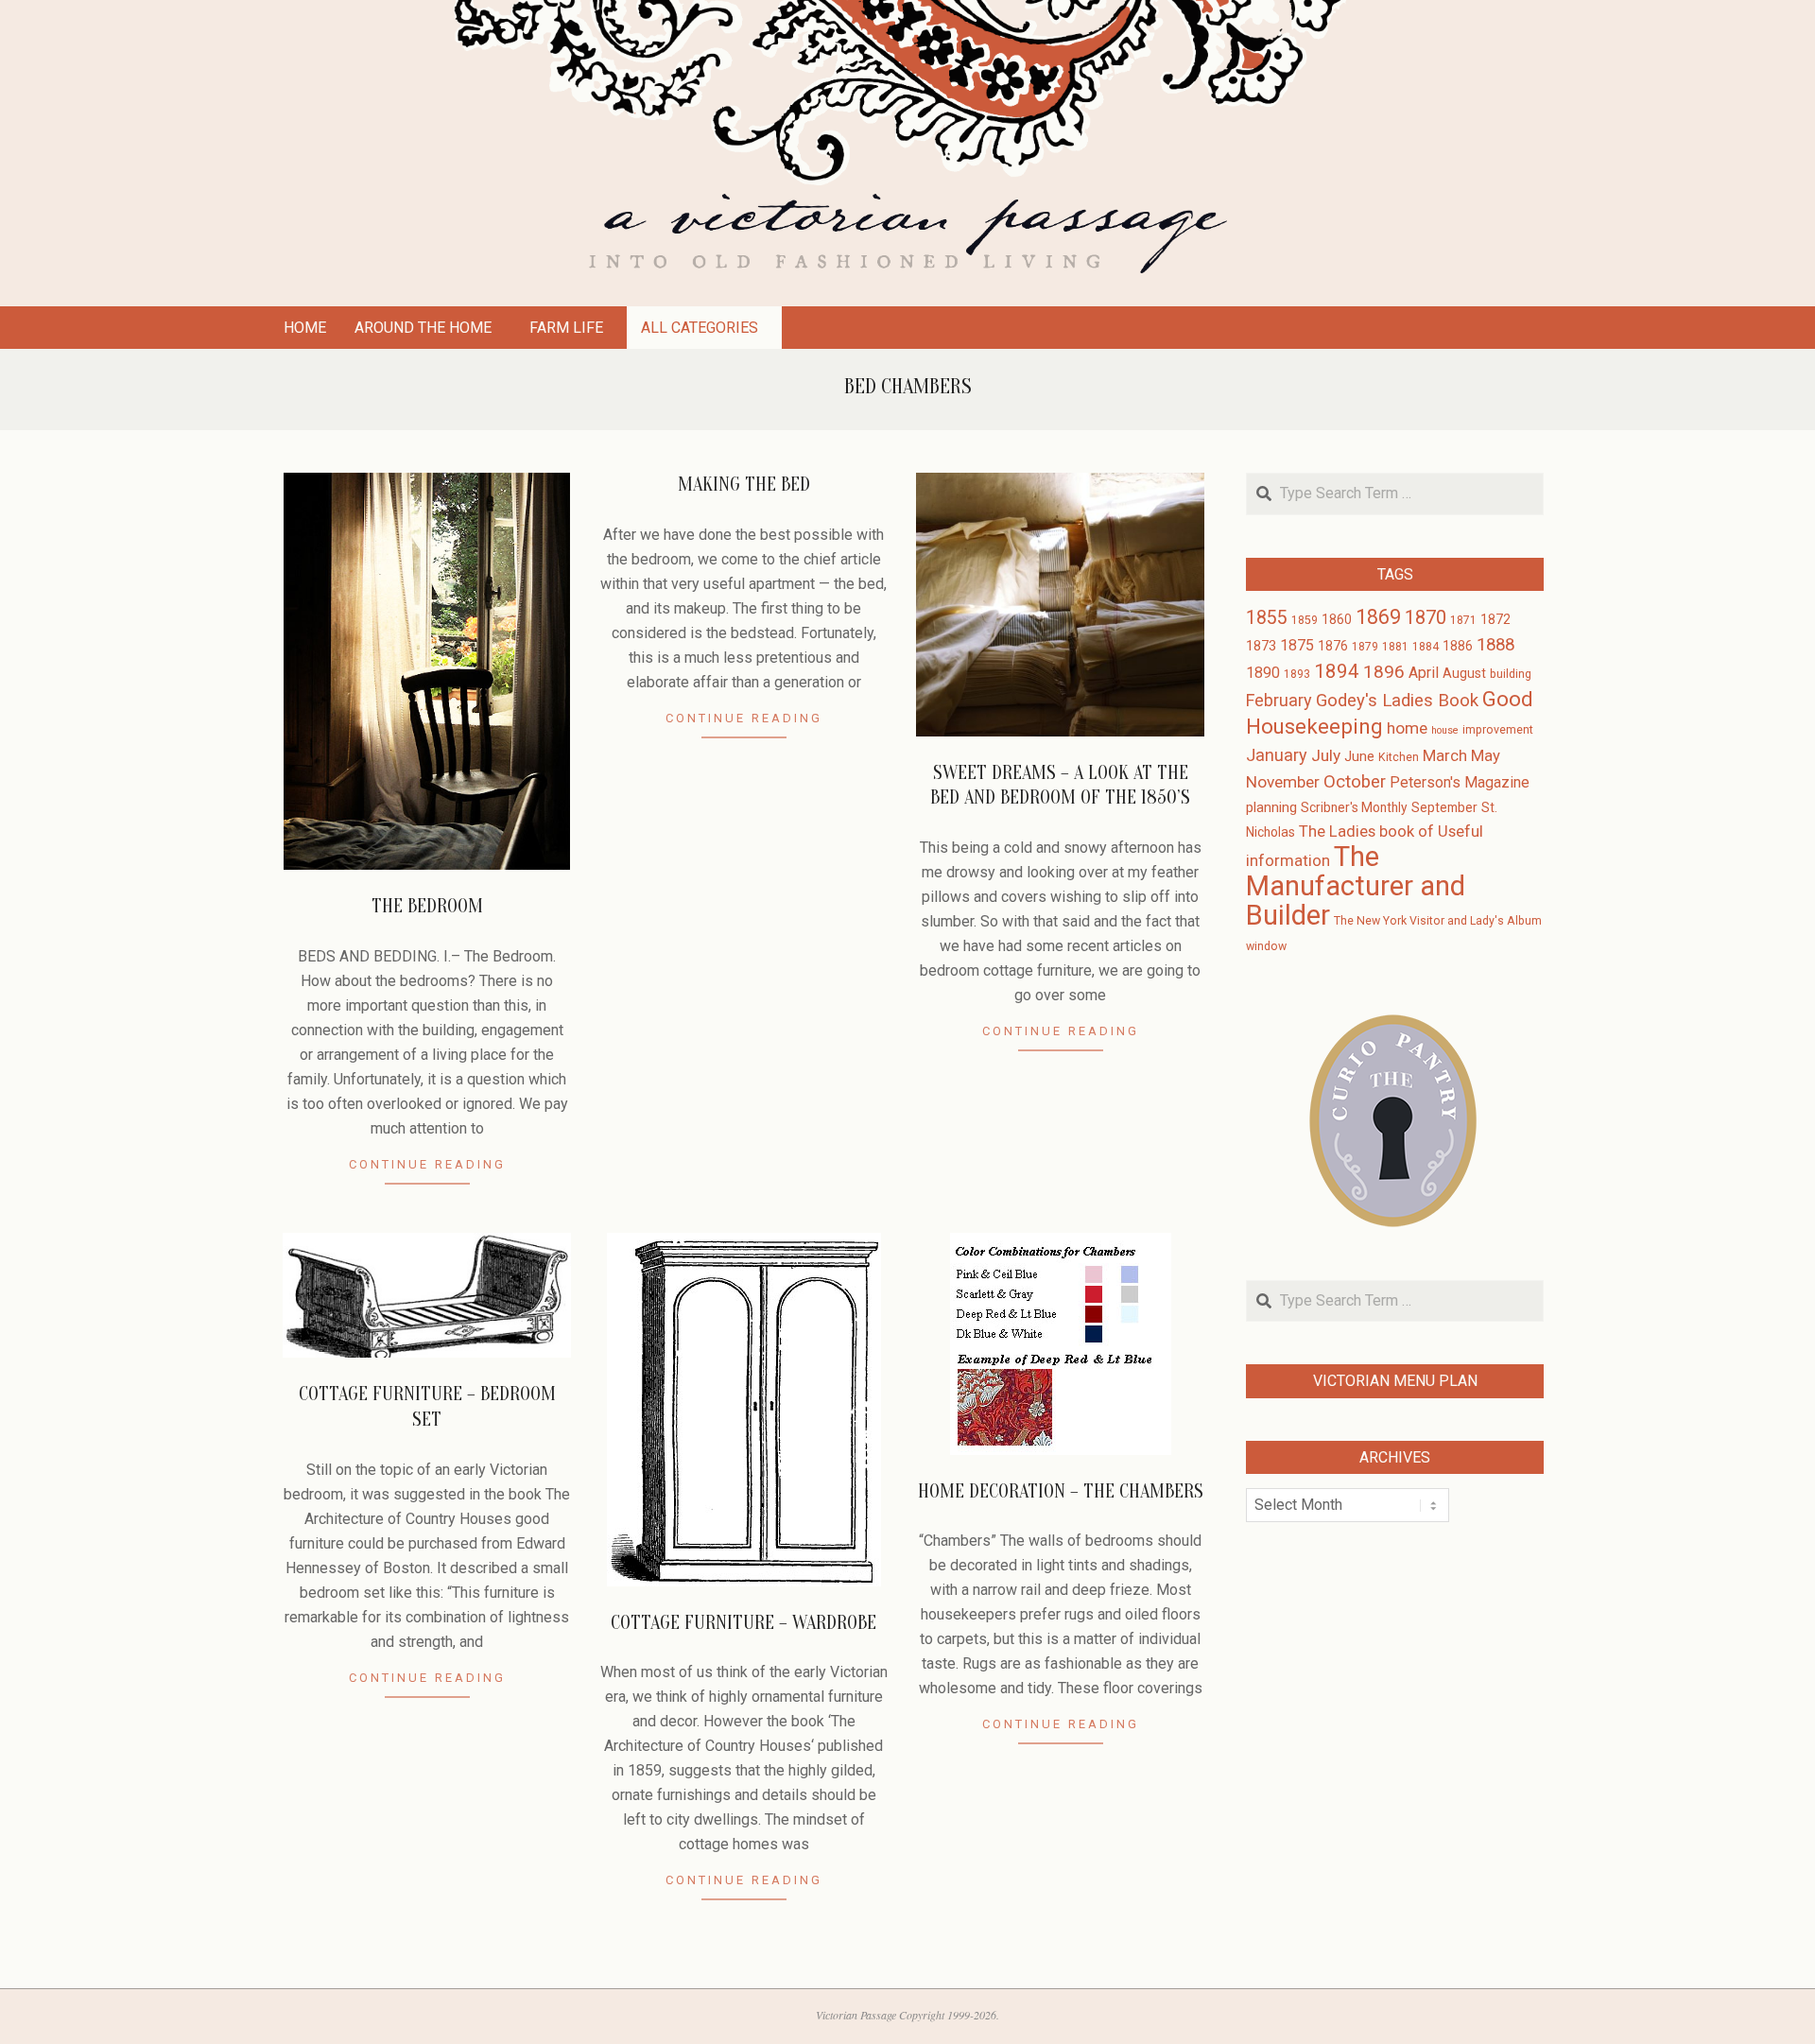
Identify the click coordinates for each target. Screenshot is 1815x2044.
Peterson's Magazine (1460, 782)
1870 (1426, 617)
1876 (1333, 646)
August (1464, 673)
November (1283, 782)
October (1355, 782)
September (1444, 807)
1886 (1458, 646)
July (1326, 755)
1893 (1297, 674)
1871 (1463, 620)
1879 (1365, 647)
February (1279, 700)
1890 (1263, 673)
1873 (1261, 646)
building (1511, 674)
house (1445, 730)
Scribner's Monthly (1354, 807)
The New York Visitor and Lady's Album (1438, 921)
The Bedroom (427, 906)
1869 (1378, 617)
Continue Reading (427, 1164)
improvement (1498, 730)
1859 (1305, 620)
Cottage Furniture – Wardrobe (743, 1623)
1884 (1426, 647)
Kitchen (1399, 757)
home (1407, 728)
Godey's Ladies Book (1397, 701)
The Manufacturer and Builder (1356, 886)
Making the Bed (744, 485)
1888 (1495, 645)
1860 (1337, 619)
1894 (1337, 671)
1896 (1384, 672)
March (1445, 756)
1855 (1267, 618)
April (1424, 673)
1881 (1395, 647)
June (1359, 756)
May (1486, 756)
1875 (1297, 645)
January (1277, 755)
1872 (1495, 619)
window (1266, 946)
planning (1271, 807)
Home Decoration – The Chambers (1061, 1491)
